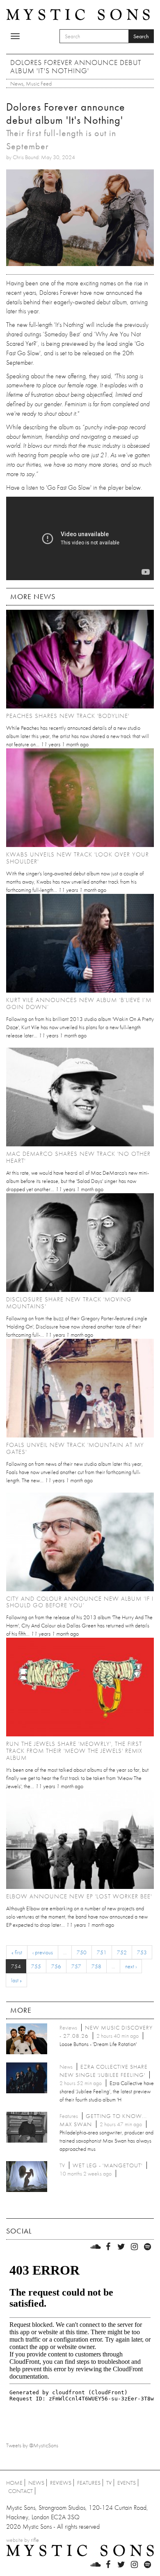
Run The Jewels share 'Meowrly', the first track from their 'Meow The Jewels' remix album (74, 1751)
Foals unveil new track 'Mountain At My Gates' (75, 1448)
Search (141, 36)
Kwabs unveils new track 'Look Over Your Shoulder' (78, 858)
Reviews (61, 2483)
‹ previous (43, 1952)
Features (89, 2483)
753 (142, 1952)
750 (82, 1952)
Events (127, 2483)
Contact (21, 2491)
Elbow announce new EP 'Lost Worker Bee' (79, 1896)
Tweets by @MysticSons (32, 2445)
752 (122, 1952)
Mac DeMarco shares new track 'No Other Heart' (78, 1157)
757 (76, 1966)
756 (56, 1966)
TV (109, 2483)
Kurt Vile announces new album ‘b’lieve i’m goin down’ (79, 1003)
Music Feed (39, 83)
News (17, 83)
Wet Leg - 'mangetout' (107, 2165)
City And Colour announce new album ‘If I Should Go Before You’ (80, 1602)
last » (16, 1980)
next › (131, 1966)
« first (17, 1952)
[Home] (78, 14)
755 (36, 1966)
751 (102, 1952)
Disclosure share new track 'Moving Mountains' (69, 1303)
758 (96, 1966)
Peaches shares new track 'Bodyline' (68, 716)
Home (14, 2483)
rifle (35, 2540)
